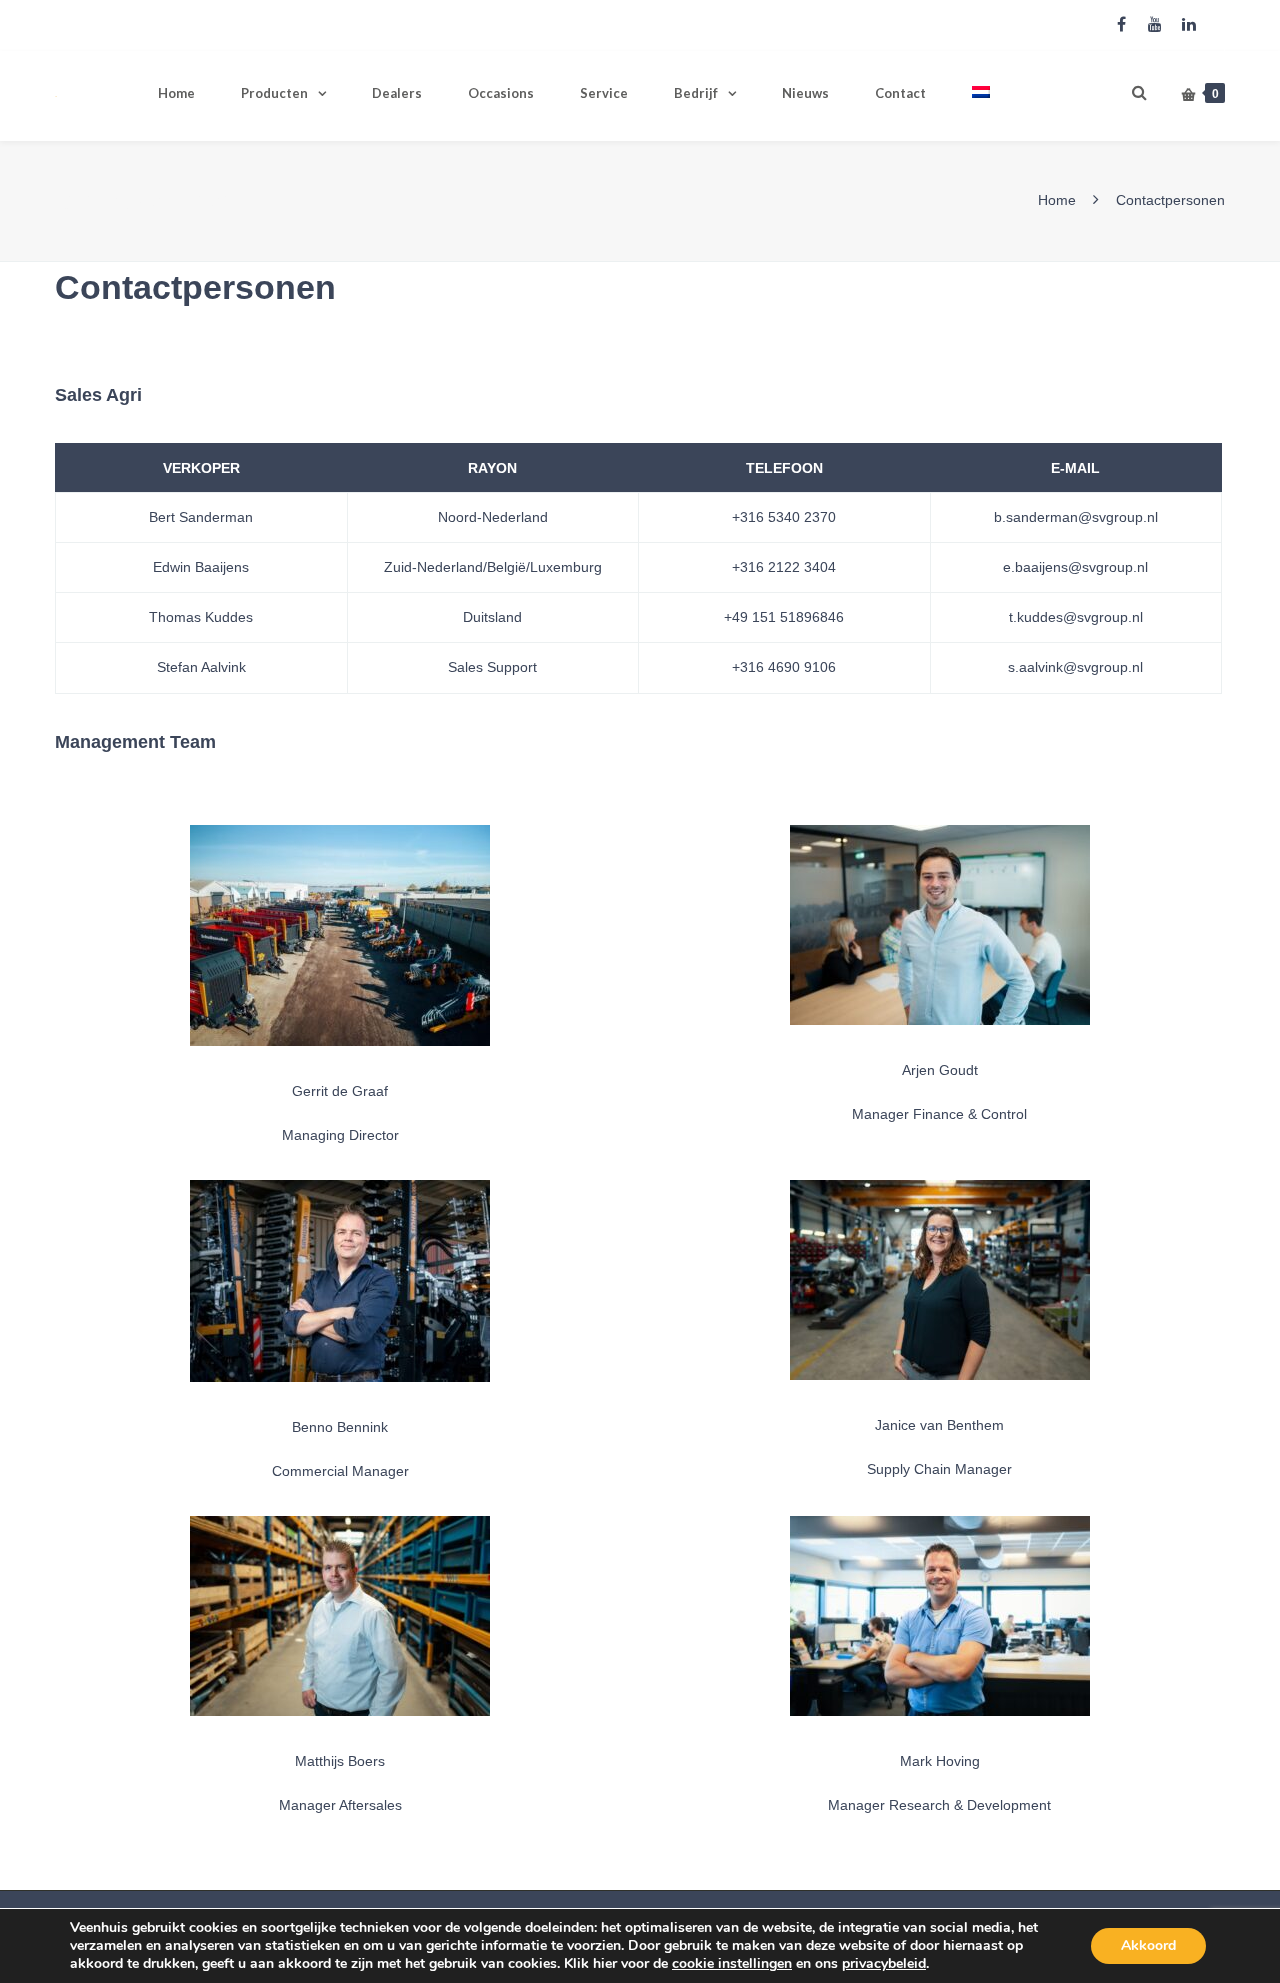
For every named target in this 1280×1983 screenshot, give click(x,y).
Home (176, 93)
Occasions (501, 93)
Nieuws (805, 93)
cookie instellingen (732, 1964)
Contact (900, 93)
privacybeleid (884, 1963)
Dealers (397, 93)
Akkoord (1148, 1945)
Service (604, 93)
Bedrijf (696, 93)
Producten (274, 93)
